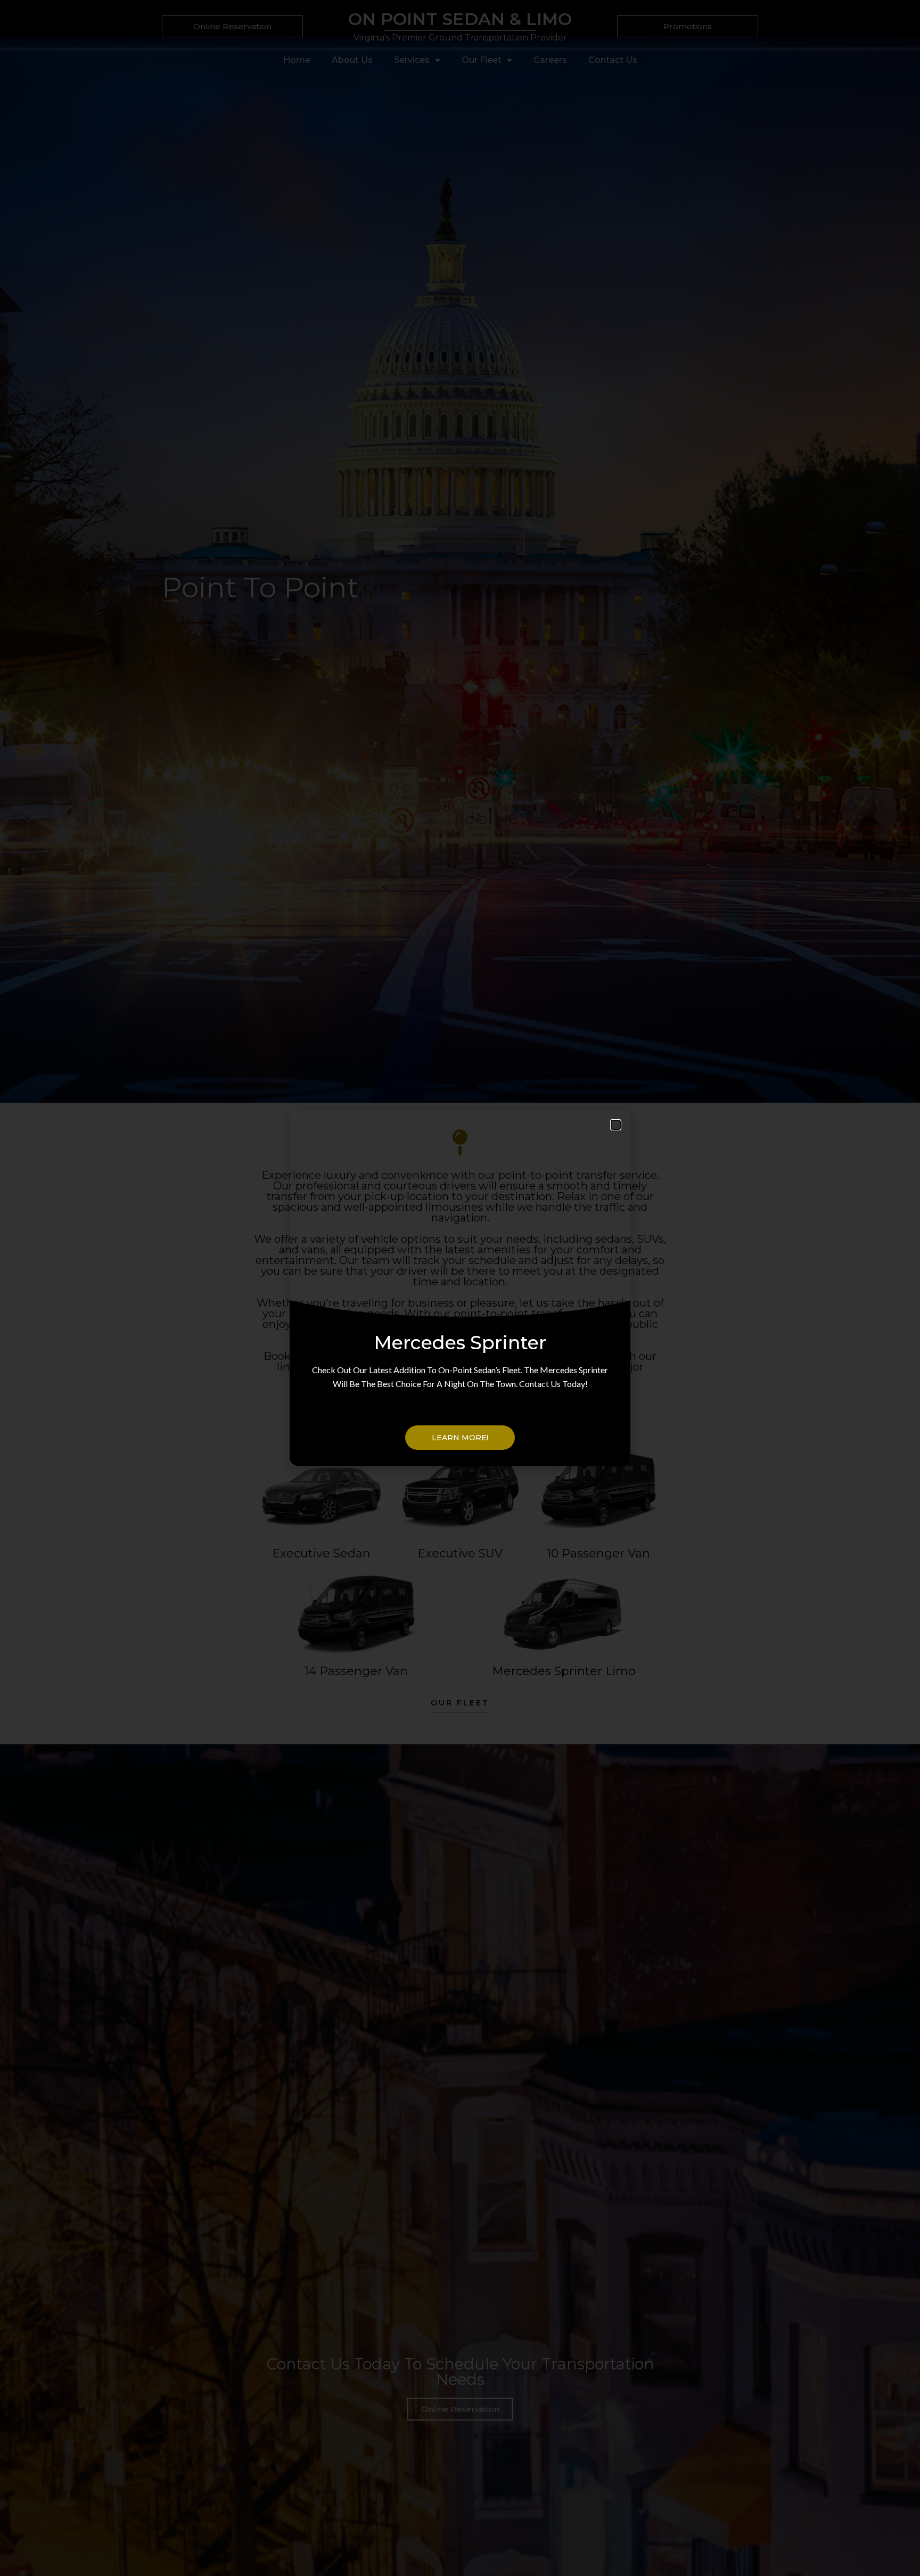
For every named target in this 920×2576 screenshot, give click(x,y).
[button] (616, 1125)
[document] (460, 1288)
